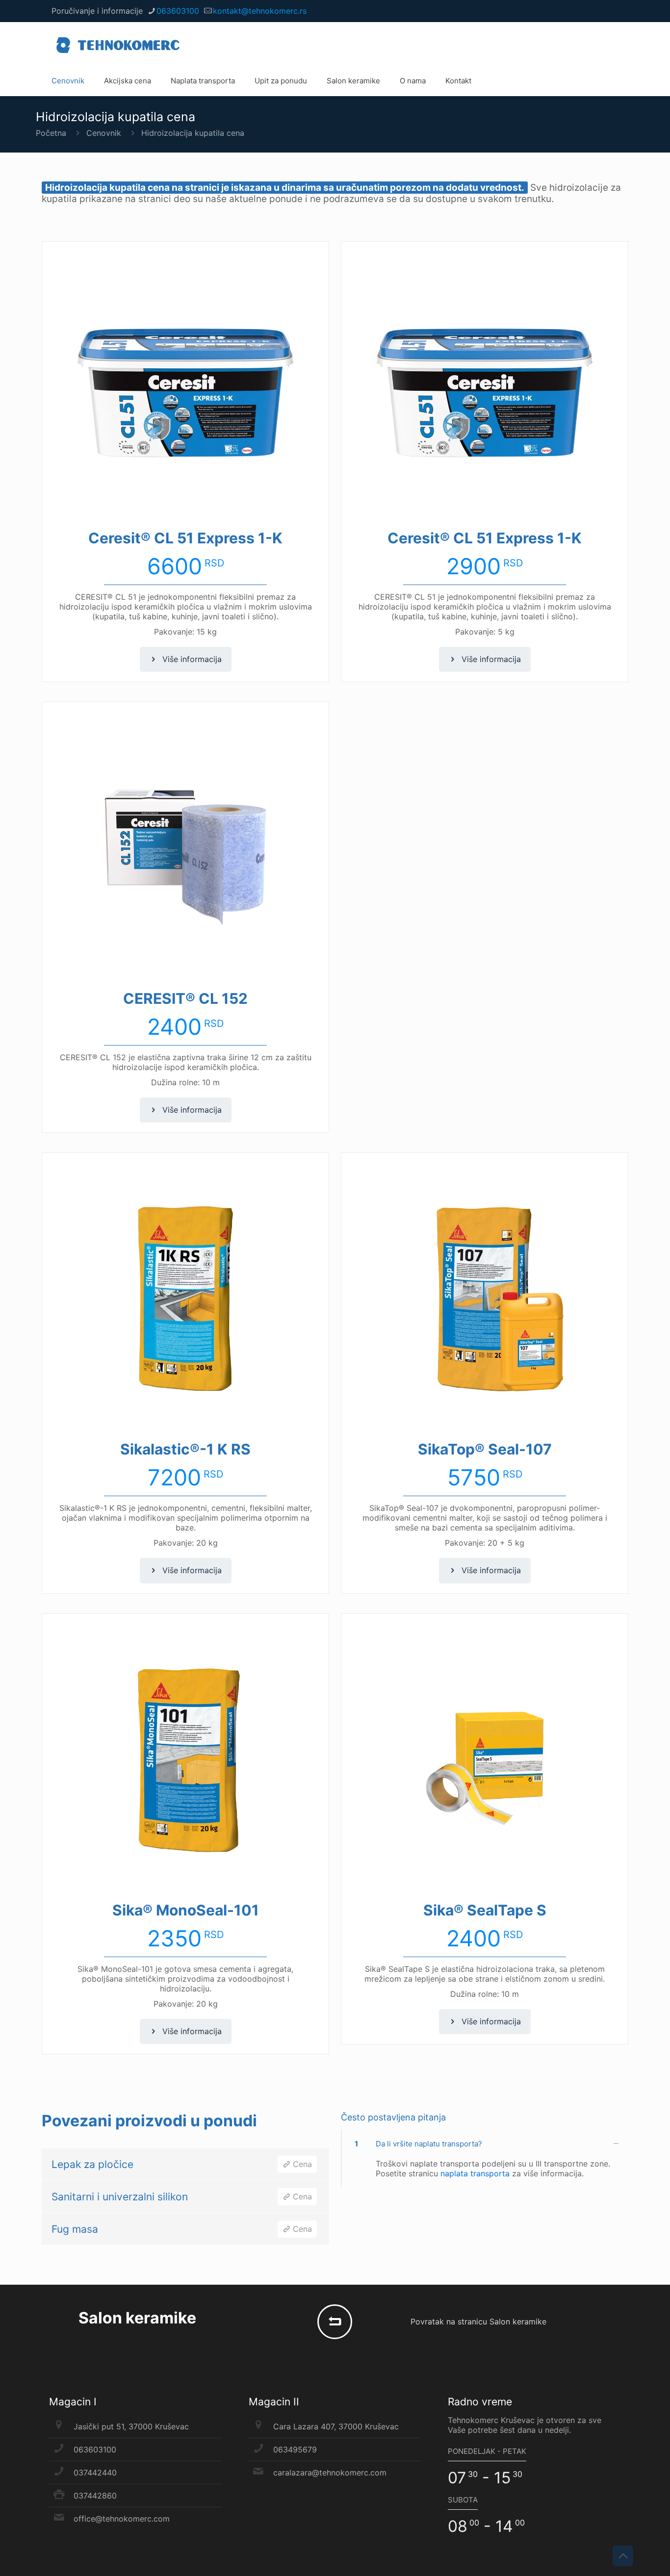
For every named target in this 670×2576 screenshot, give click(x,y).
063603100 (178, 11)
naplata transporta (476, 2173)
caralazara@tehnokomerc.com (330, 2473)
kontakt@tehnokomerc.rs (260, 11)
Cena (301, 2164)
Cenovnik (104, 133)
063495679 (295, 2449)
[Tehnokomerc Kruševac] (118, 44)
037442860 (95, 2496)
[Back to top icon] (623, 2556)
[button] (485, 2159)
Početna (51, 133)
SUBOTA (463, 2500)
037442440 (95, 2473)
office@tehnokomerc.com (122, 2519)
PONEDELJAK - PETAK (487, 2451)
